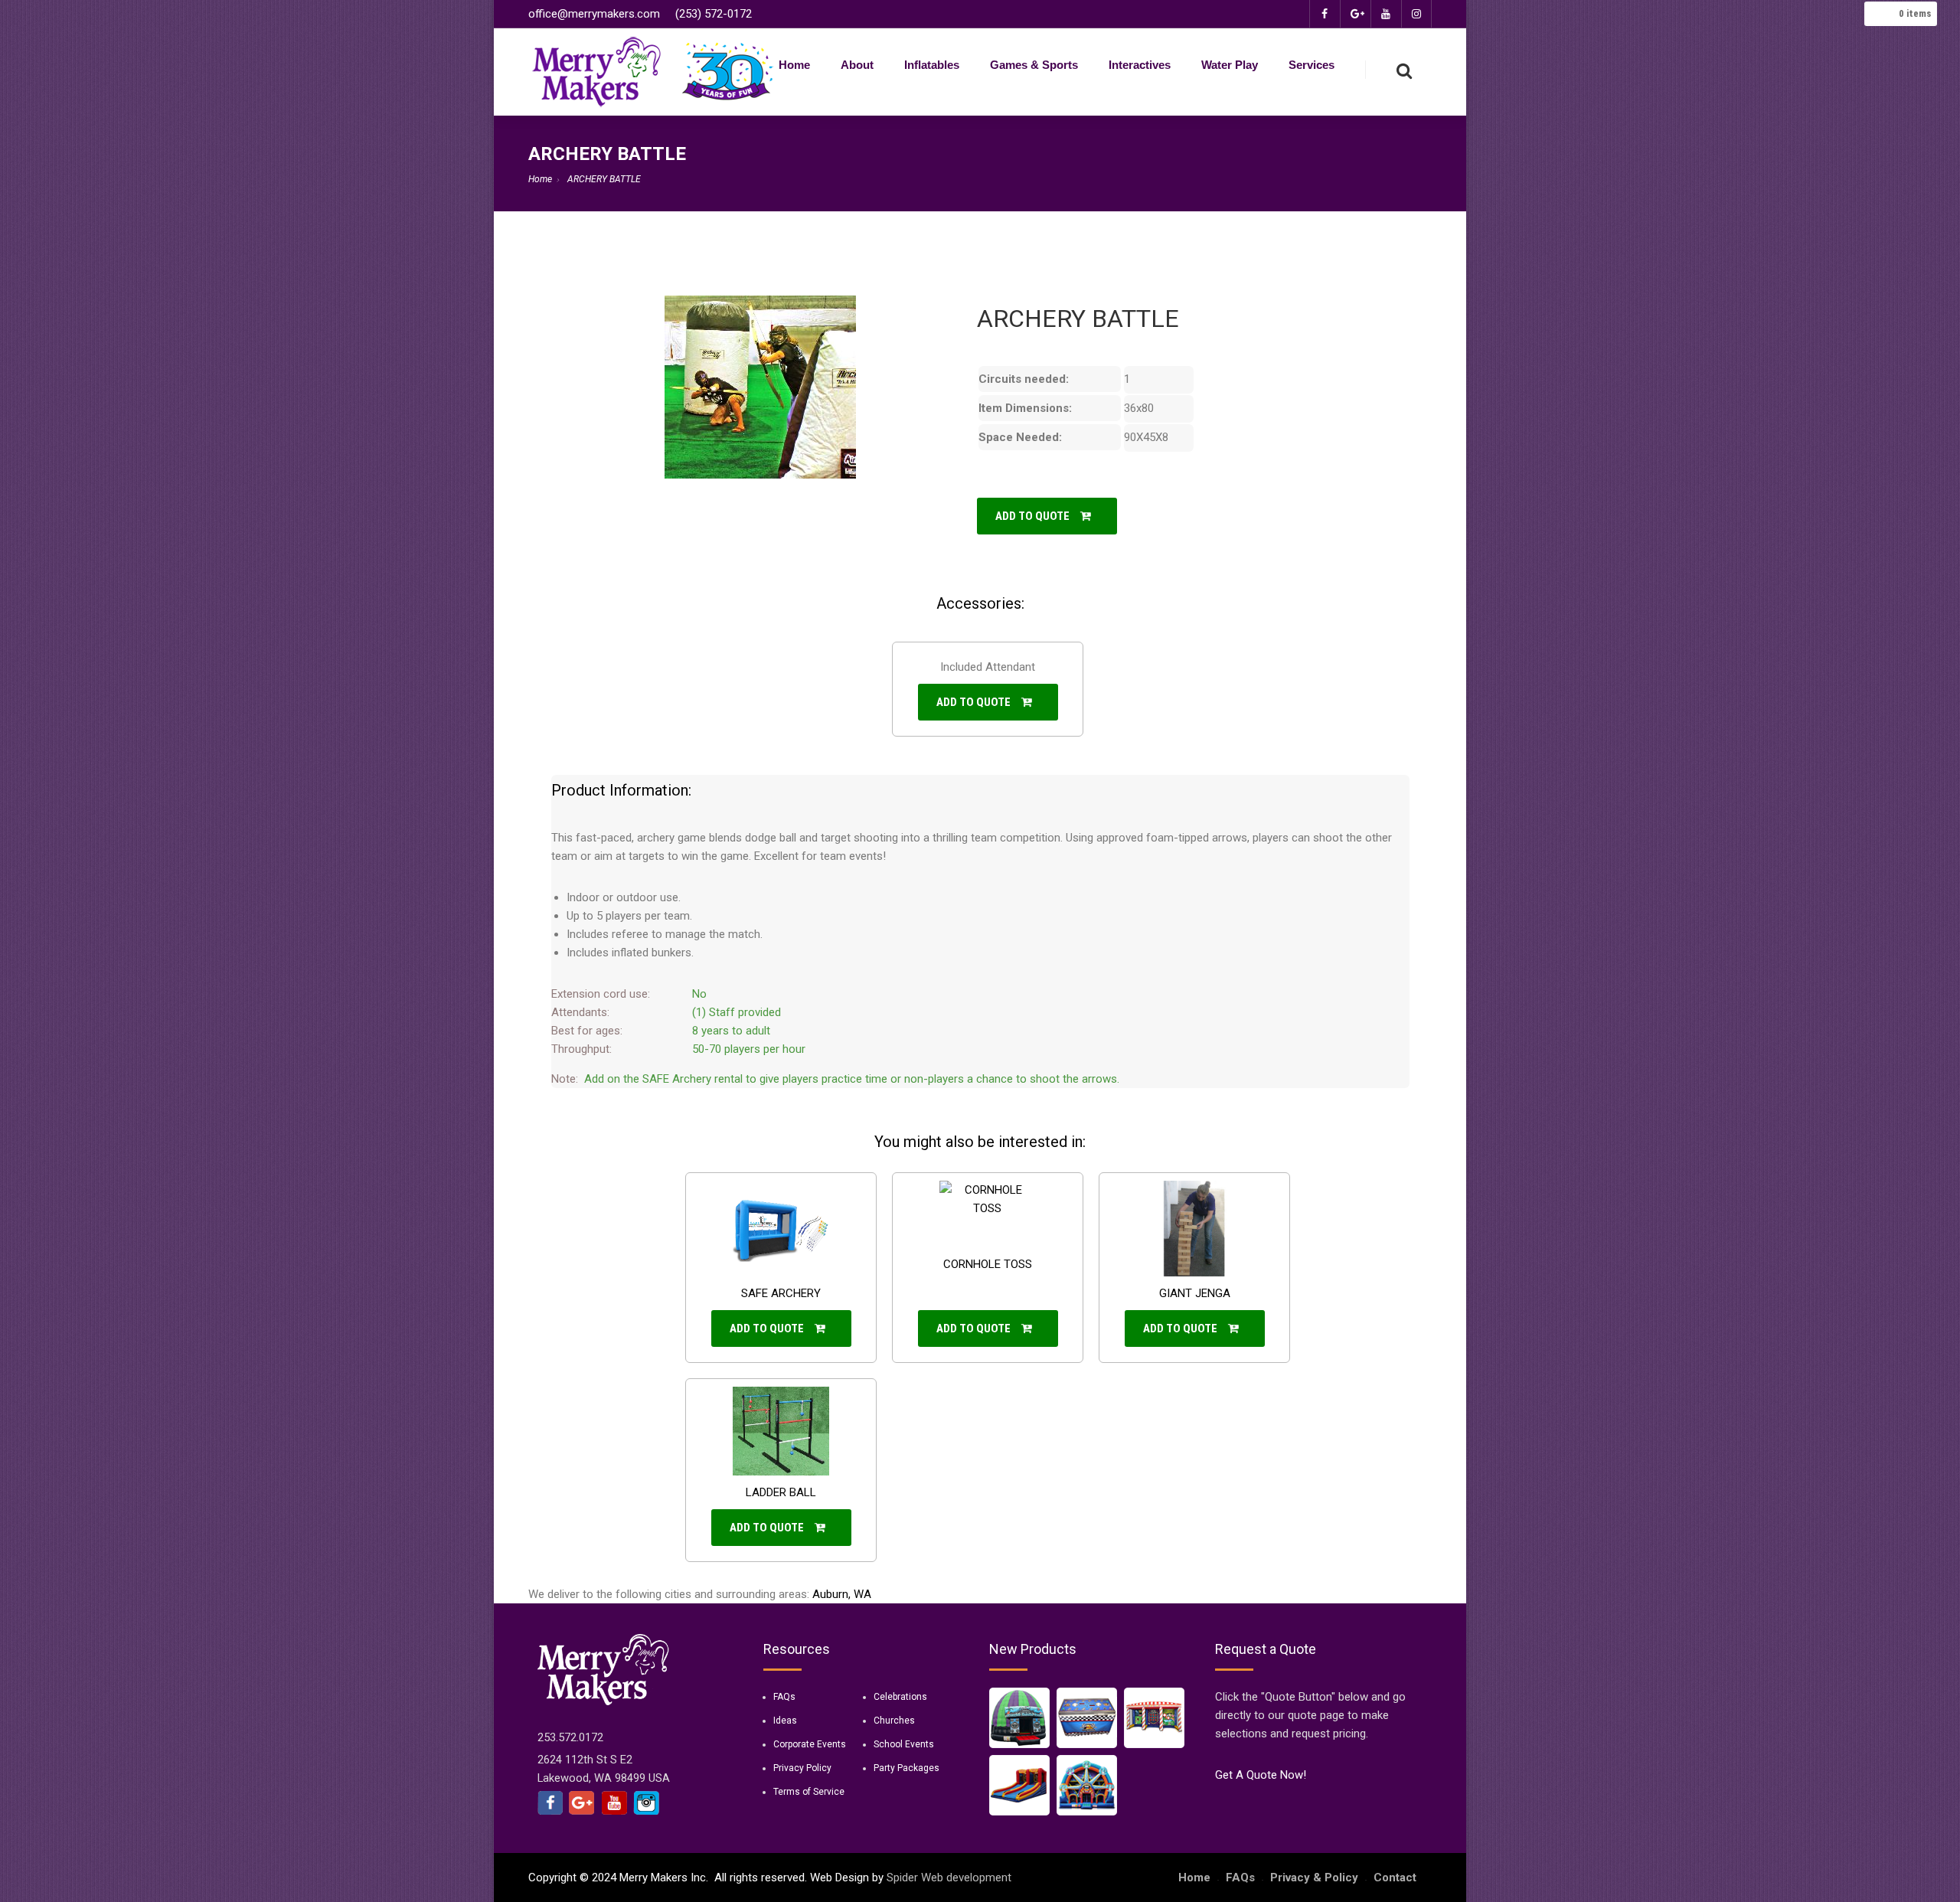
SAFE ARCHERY (781, 1293)
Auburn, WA (842, 1594)
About (857, 65)
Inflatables (932, 65)
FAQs (784, 1697)
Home (794, 65)
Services (1312, 65)
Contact (1395, 1877)
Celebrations (900, 1697)
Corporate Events (810, 1744)
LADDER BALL (781, 1492)
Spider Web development (949, 1877)
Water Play (1230, 65)
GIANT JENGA (1195, 1293)
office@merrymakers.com (594, 14)
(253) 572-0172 (714, 14)
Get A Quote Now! (1261, 1775)
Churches (894, 1721)
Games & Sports (1034, 65)
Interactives (1140, 65)
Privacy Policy (802, 1768)
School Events (904, 1744)
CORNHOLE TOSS (988, 1264)
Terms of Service (809, 1792)
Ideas (785, 1721)
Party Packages (906, 1768)
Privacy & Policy (1314, 1877)
